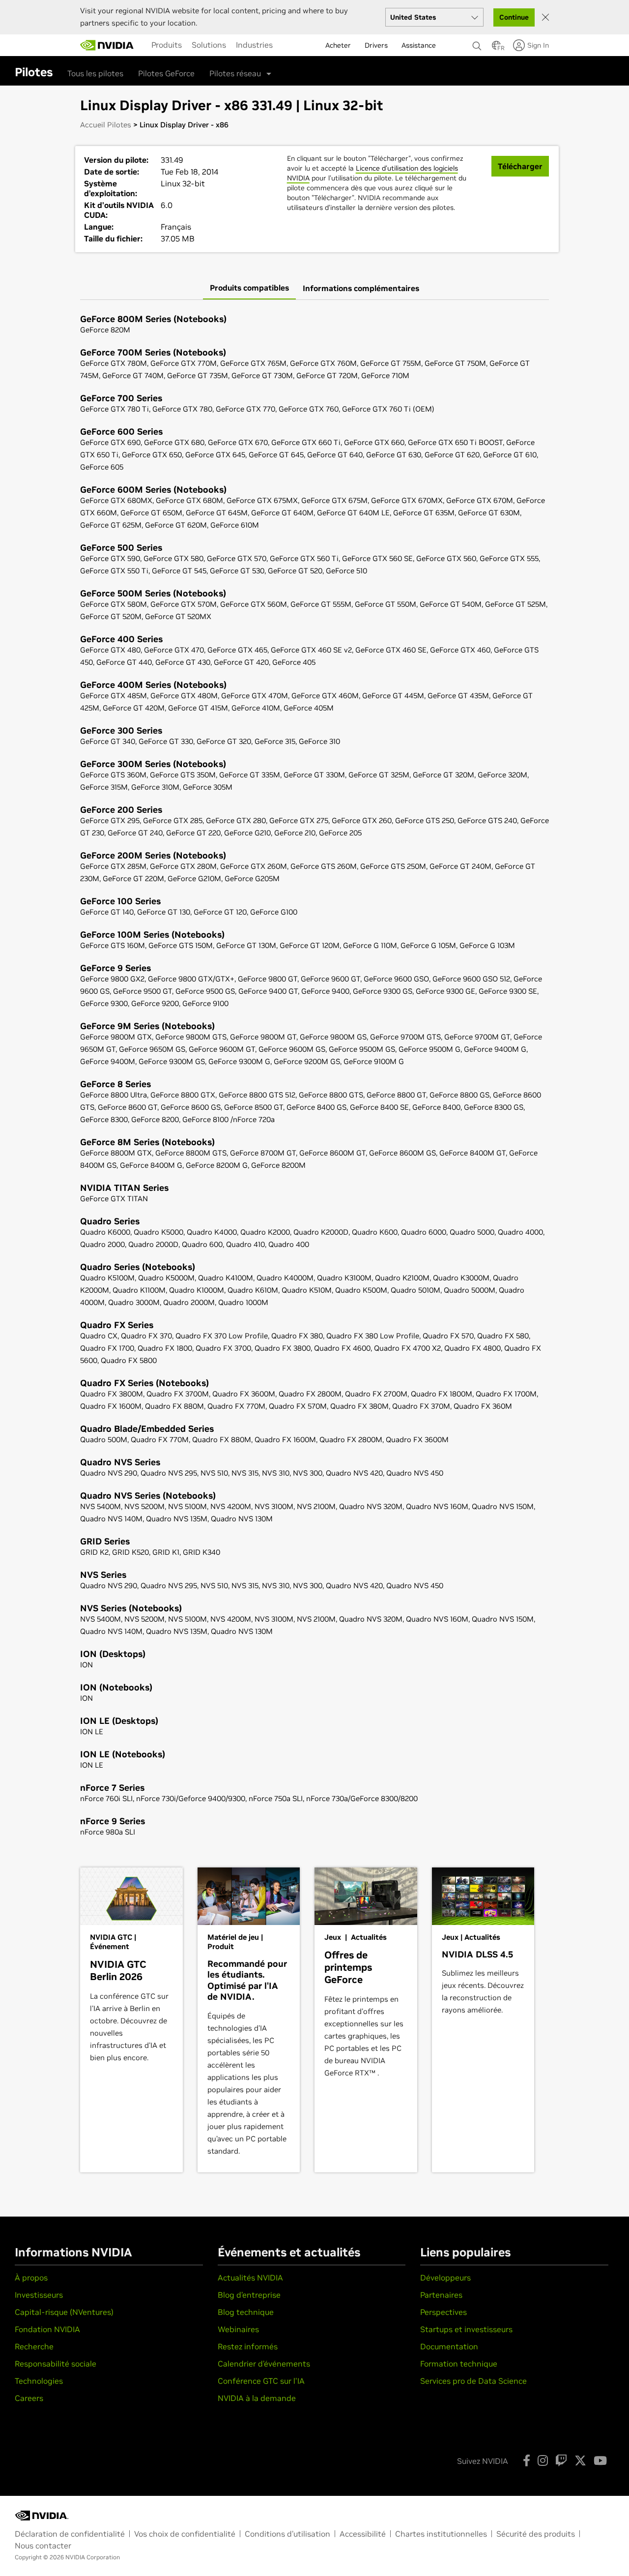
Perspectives (443, 2312)
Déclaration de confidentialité (70, 2534)
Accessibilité (363, 2534)
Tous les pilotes (95, 73)
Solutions (209, 45)
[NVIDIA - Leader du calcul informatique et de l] (107, 45)
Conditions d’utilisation (287, 2534)
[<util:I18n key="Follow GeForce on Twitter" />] (580, 2460)
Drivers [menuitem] (376, 45)
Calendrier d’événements (264, 2364)
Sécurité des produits (536, 2534)
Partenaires (441, 2295)
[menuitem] (167, 45)
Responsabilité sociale (56, 2364)
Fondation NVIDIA (47, 2329)
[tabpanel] (314, 1076)
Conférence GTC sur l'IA (261, 2381)
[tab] (249, 288)
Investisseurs (39, 2295)
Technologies (39, 2381)
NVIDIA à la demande (257, 2398)
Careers (29, 2398)
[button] (496, 48)
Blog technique (246, 2312)
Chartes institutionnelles (441, 2534)
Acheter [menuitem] (338, 45)
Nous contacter (43, 2546)
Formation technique (459, 2364)
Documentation (449, 2346)
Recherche (34, 2346)
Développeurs (445, 2278)
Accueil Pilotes (106, 125)
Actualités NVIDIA (250, 2278)
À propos (31, 2278)
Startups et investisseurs (466, 2329)
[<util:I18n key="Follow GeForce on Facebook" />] (527, 2460)
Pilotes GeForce (166, 73)
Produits (167, 45)
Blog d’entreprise (249, 2295)
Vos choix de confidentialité (185, 2534)
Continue (514, 17)
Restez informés (248, 2346)
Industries (254, 45)
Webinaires (238, 2329)
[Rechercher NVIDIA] (477, 43)
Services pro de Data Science (473, 2381)
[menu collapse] (286, 45)
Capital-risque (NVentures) (64, 2312)
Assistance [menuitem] (419, 45)
